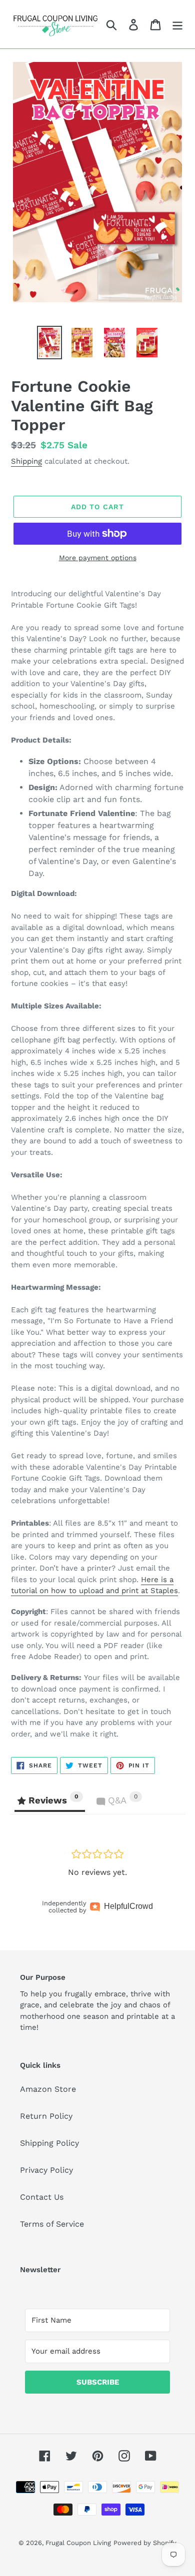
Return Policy (46, 2116)
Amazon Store (48, 2089)
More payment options (98, 558)
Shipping (26, 461)
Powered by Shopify (145, 2543)
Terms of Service (52, 2224)
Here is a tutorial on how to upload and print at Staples (94, 1585)
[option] (50, 343)
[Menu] (177, 24)
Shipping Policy (49, 2143)
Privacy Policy (46, 2170)
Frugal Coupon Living (78, 2543)
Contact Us (42, 2197)
